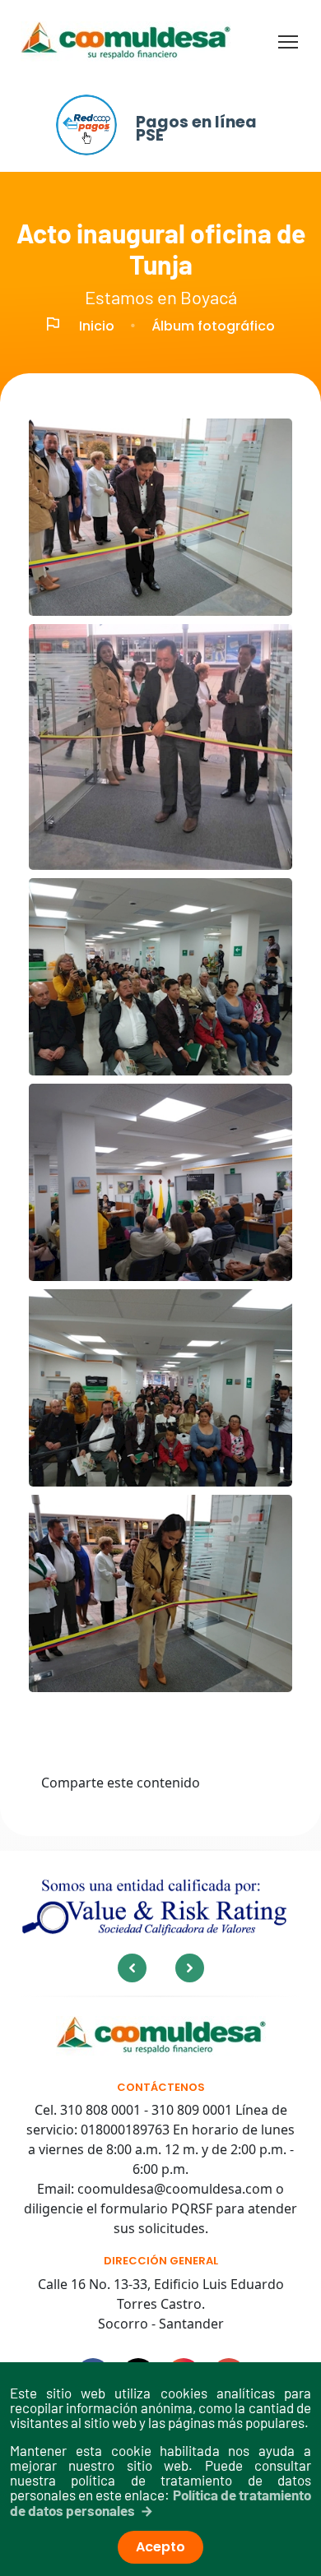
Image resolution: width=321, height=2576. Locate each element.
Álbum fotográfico (213, 326)
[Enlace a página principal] (161, 2036)
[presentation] (132, 1968)
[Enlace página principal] (126, 42)
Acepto (160, 2547)
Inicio (97, 326)
